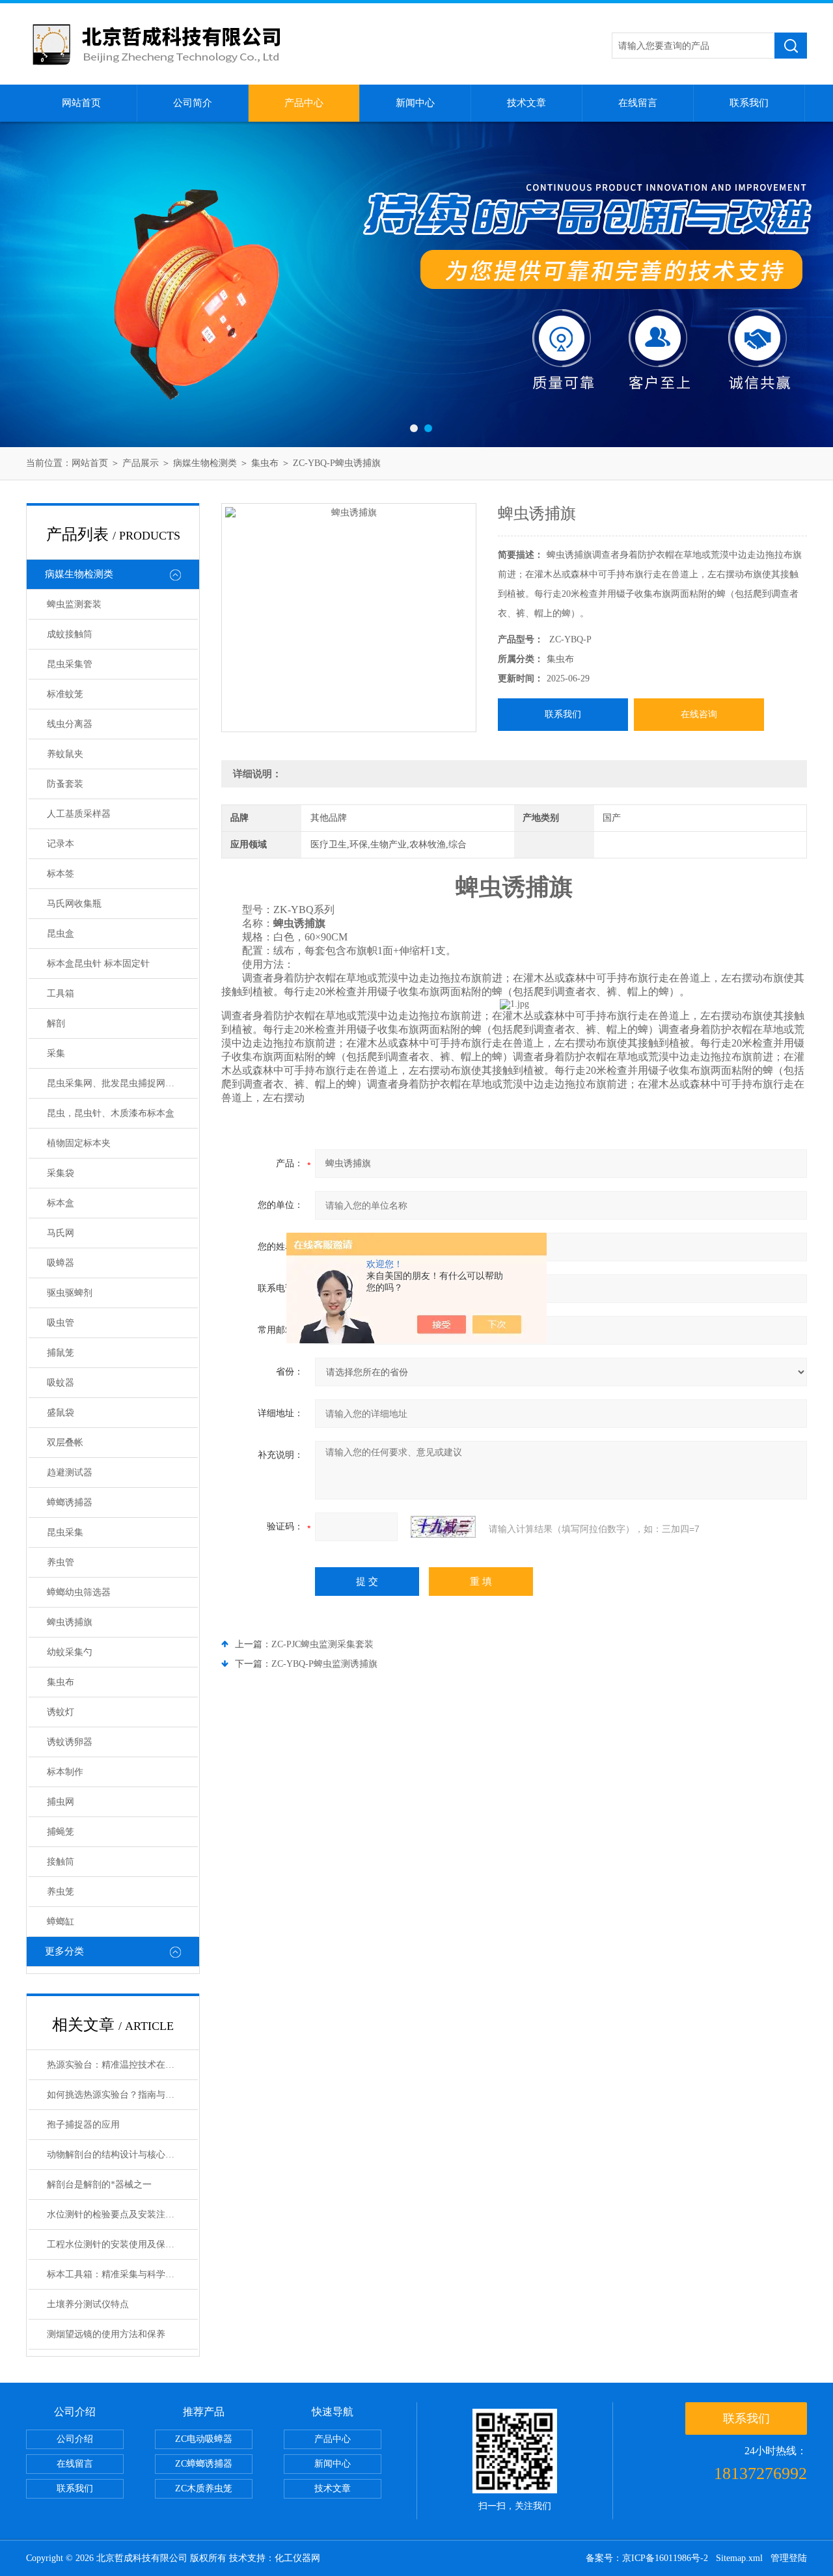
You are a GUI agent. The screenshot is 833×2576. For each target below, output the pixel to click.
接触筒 (61, 1862)
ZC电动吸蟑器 (204, 2439)
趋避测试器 (70, 1473)
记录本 (61, 844)
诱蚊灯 (61, 1712)
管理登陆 (789, 2558)
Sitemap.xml (739, 2558)
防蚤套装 (65, 784)
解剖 (56, 1023)
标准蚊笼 (65, 694)
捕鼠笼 (61, 1353)
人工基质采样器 (79, 814)
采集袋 (61, 1173)
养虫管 (61, 1562)
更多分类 (64, 1951)
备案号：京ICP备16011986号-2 (647, 2558)
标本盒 (61, 1203)
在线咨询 (699, 714)
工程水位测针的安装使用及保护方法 (120, 2244)
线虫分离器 (70, 724)
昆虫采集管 (70, 664)
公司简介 (193, 103)
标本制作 (65, 1772)
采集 (56, 1053)
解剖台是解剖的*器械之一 (99, 2185)
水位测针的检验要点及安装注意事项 (120, 2214)
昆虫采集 (65, 1532)
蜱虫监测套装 (74, 604)
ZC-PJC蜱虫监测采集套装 (322, 1644)
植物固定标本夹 (79, 1143)
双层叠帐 (65, 1443)
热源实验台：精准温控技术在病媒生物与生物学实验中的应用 (122, 2065)
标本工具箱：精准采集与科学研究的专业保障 (122, 2274)
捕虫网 (61, 1802)
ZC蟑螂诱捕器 (204, 2464)
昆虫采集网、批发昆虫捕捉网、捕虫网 (122, 1083)
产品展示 (141, 463)
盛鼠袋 (61, 1413)
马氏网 (61, 1233)
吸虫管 (61, 1323)
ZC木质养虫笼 (204, 2488)
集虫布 (265, 463)
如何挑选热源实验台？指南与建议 (115, 2095)
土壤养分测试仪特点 (88, 2304)
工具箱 (61, 993)
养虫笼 (61, 1892)
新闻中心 (415, 103)
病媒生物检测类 (205, 463)
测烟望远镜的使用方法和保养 (106, 2334)
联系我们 (749, 103)
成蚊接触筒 (70, 634)
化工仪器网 (297, 2558)
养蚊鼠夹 (65, 754)
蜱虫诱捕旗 (70, 1622)
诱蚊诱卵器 (70, 1742)
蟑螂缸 (61, 1922)
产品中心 (304, 103)
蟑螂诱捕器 (70, 1502)
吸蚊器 (61, 1383)
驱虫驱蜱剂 (70, 1293)
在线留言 (638, 103)
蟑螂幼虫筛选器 (79, 1592)
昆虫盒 (61, 934)
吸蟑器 (61, 1263)
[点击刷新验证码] (443, 1527)
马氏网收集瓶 (74, 904)
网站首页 (81, 103)
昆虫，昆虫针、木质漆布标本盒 (111, 1113)
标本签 (61, 874)
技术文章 (526, 103)
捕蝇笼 (61, 1832)
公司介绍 (75, 2439)
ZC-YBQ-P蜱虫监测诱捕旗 (324, 1664)
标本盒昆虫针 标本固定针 (98, 964)
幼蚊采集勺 (70, 1652)
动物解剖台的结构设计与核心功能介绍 (122, 2155)
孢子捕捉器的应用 (83, 2125)
